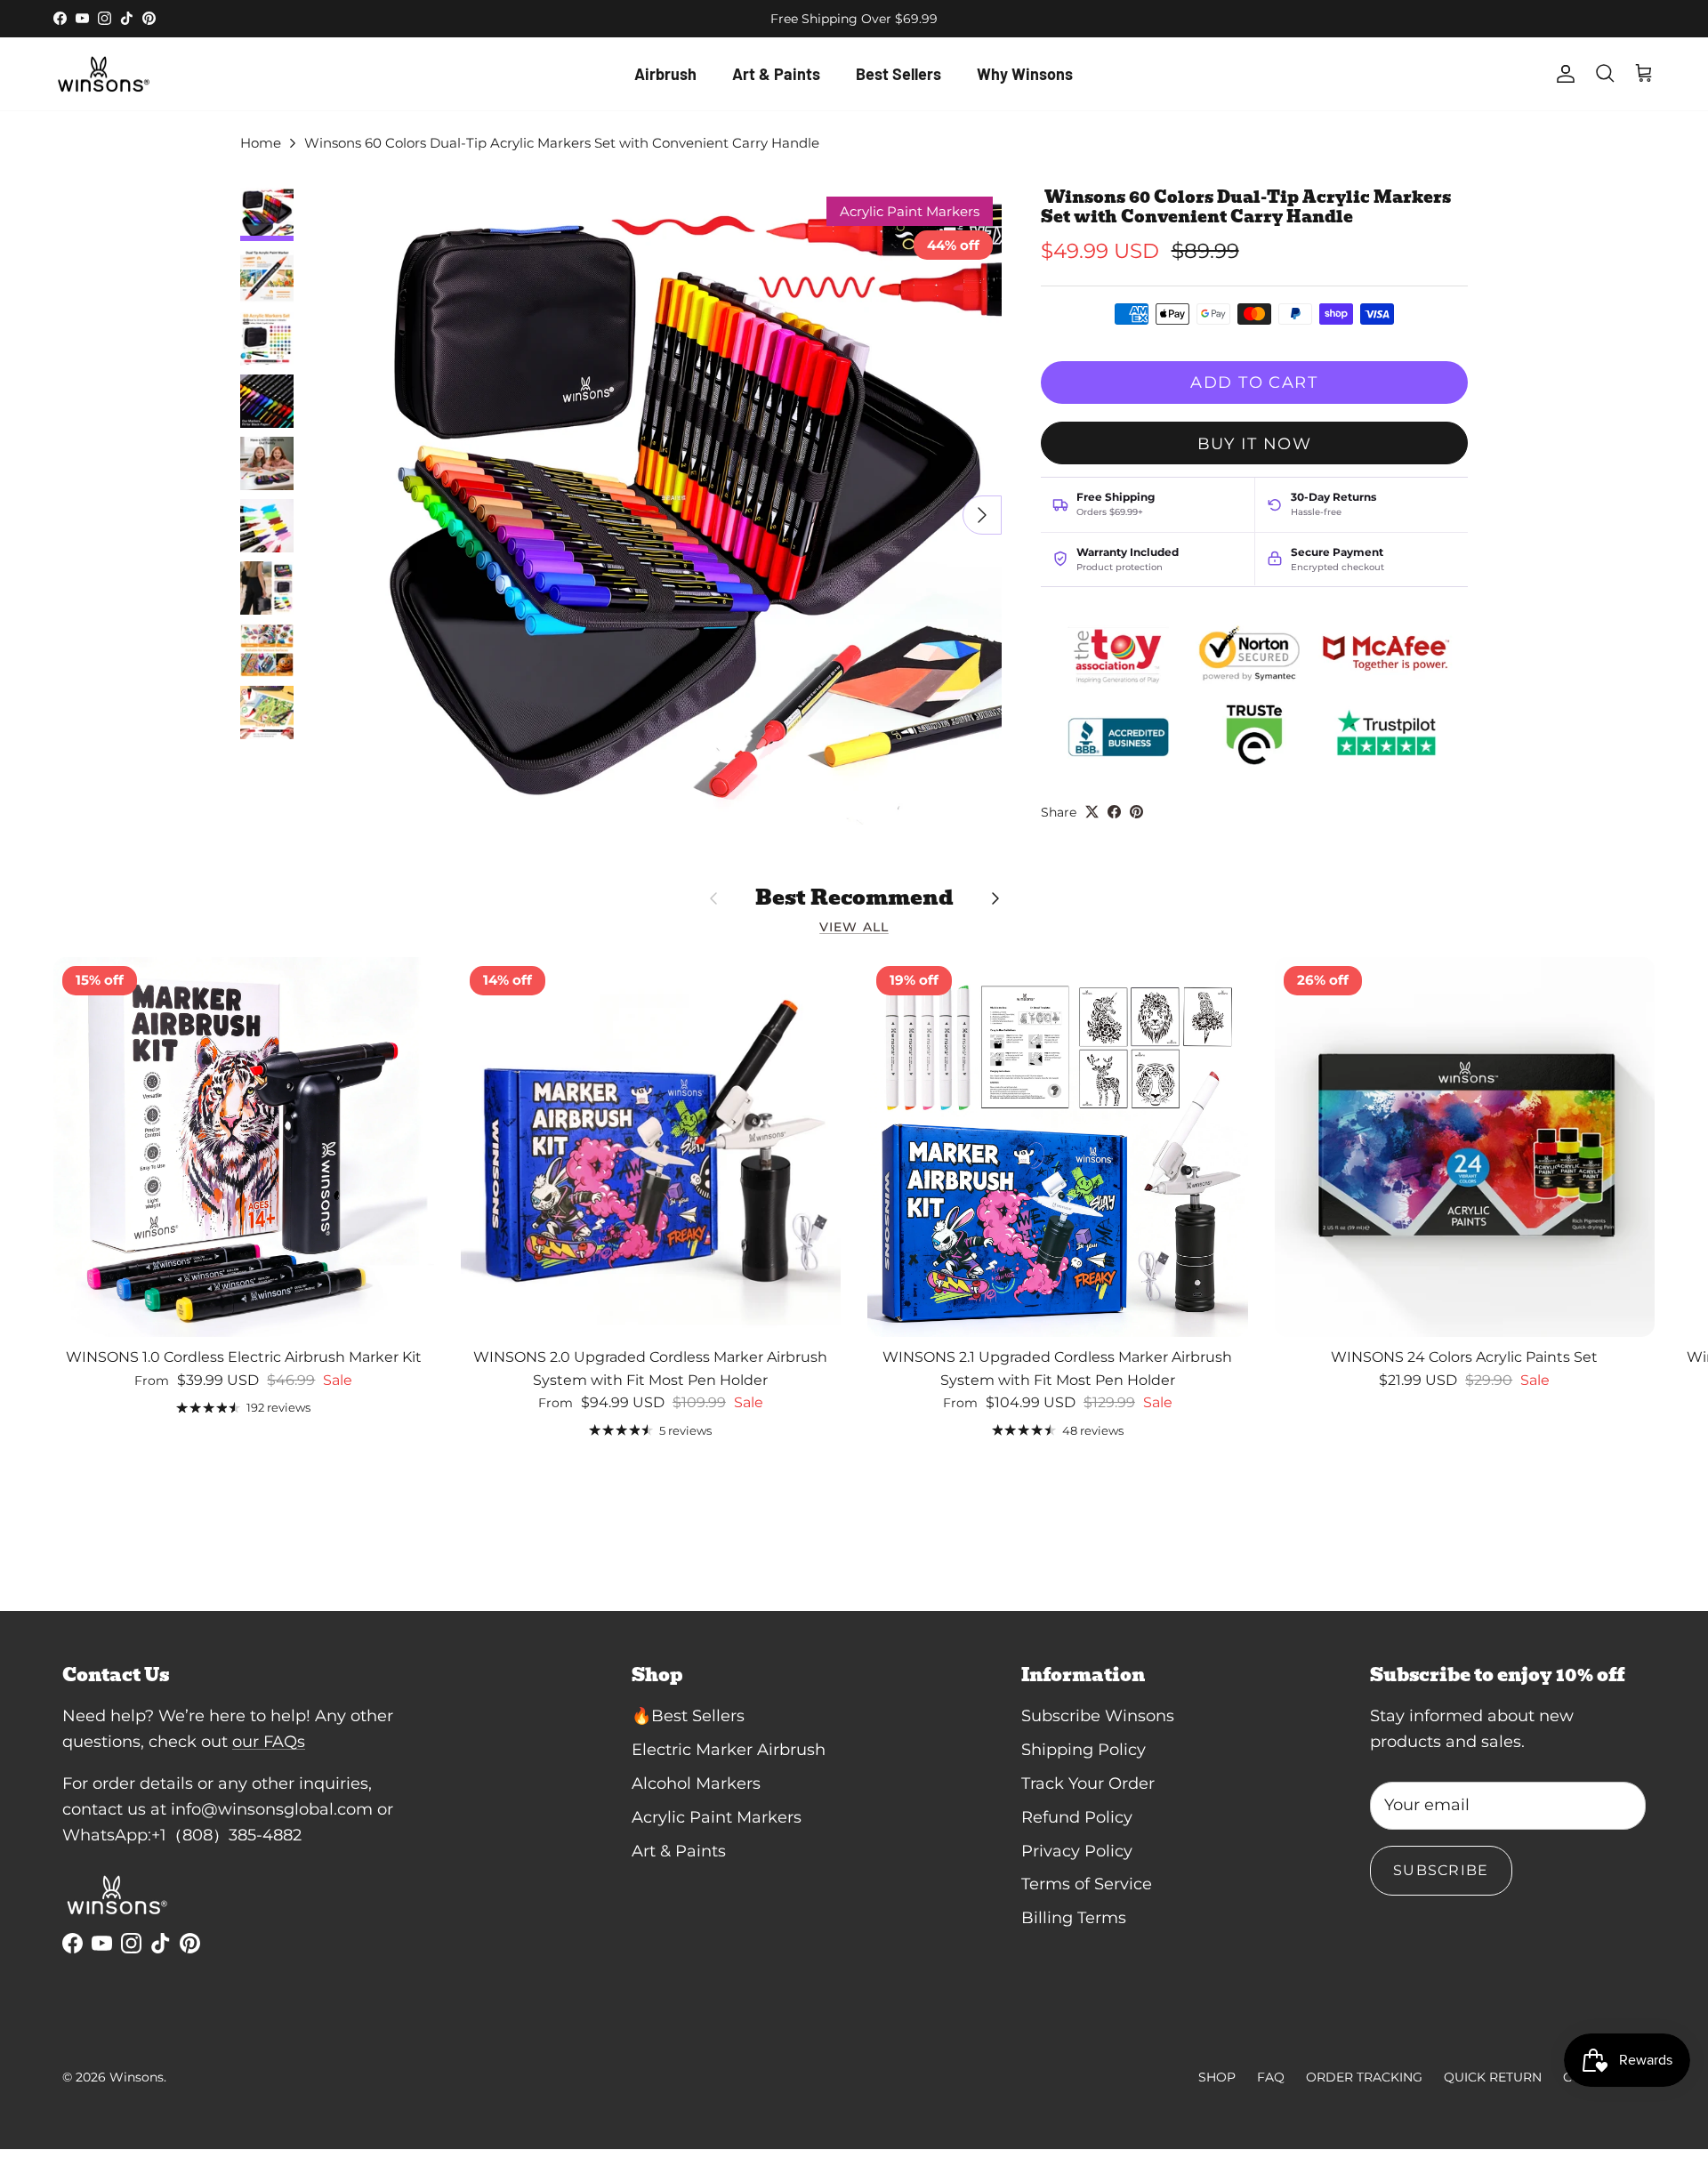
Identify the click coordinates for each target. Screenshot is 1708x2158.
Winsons (137, 2077)
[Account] (1562, 74)
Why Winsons (1025, 74)
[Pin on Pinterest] (1136, 812)
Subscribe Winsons (1098, 1716)
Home (261, 143)
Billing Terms (1074, 1918)
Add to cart (1254, 382)
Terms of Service (1087, 1884)
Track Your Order (1088, 1784)
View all (854, 927)
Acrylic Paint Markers (717, 1817)
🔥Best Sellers (688, 1716)
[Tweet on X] (1092, 812)
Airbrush (665, 74)
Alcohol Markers (696, 1784)
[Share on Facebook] (1114, 812)
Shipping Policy (1084, 1750)
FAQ (1271, 2077)
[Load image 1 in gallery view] (683, 506)
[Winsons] (102, 74)
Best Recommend (854, 898)
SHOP (1217, 2077)
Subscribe (1441, 1870)
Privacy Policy (1077, 1851)
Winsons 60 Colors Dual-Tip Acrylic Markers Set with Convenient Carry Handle (560, 143)
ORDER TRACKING (1364, 2077)
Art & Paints (776, 74)
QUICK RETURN (1493, 2077)
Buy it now (1254, 443)
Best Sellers (898, 74)
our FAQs (269, 1742)
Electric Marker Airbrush (729, 1750)
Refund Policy (1077, 1817)
